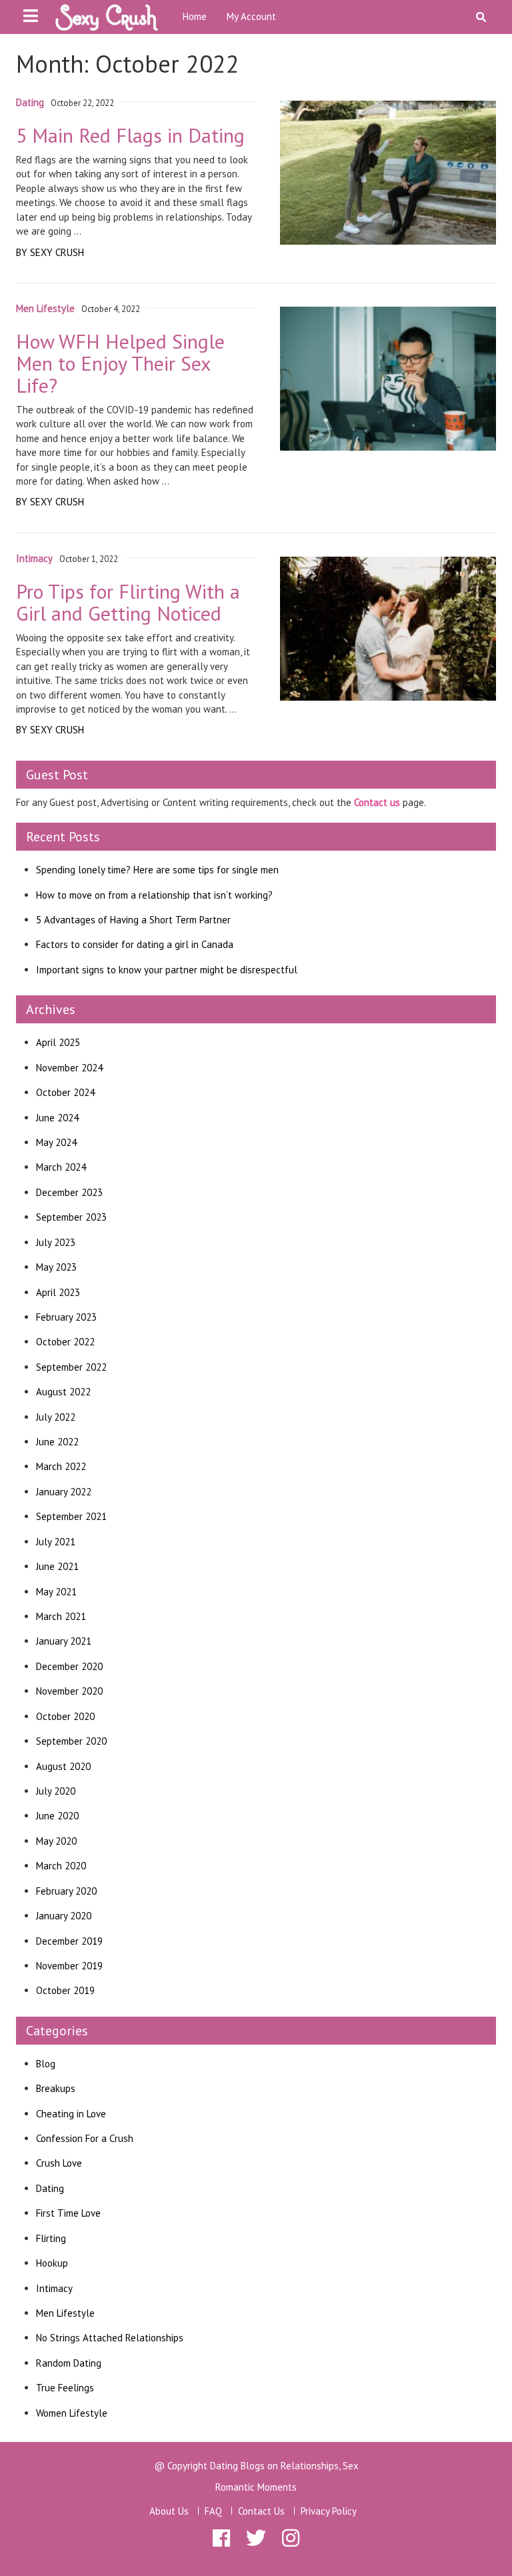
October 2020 (65, 1716)
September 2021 (71, 1516)
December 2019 (69, 1941)
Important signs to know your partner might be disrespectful (167, 970)
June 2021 (57, 1566)
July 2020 (56, 1791)
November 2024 (69, 1068)
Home (195, 16)
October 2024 (65, 1092)
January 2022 (64, 1492)
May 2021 (56, 1592)
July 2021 (56, 1542)
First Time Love (68, 2213)
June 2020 (57, 1816)
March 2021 (61, 1616)
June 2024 (57, 1118)
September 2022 (71, 1367)
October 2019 (65, 1990)
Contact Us (261, 2511)
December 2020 (69, 1666)
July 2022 (56, 1417)
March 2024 (61, 1167)
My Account (251, 16)
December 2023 (69, 1192)
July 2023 (56, 1242)
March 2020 (61, 1866)
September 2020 (71, 1741)
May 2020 (56, 1841)
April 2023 (58, 1292)
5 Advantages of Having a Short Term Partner (133, 920)
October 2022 (65, 1342)
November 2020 (69, 1691)
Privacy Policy (329, 2511)
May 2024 (56, 1142)
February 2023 (66, 1317)
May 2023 (56, 1267)
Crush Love (59, 2163)
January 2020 (64, 1916)
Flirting (51, 2238)
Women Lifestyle (72, 2413)
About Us (169, 2511)
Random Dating (69, 2363)
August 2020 (63, 1766)
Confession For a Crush (85, 2138)
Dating (50, 2188)
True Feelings (65, 2388)
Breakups (56, 2088)
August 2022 (63, 1392)
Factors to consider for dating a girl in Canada (135, 944)
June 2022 (57, 1442)
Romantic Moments (256, 2487)
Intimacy (54, 2288)
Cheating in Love (71, 2114)
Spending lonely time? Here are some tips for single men (157, 870)
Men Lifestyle (65, 2313)
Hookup (52, 2263)
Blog (46, 2064)
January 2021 (64, 1641)
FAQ (213, 2511)
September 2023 (71, 1217)
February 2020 (66, 1891)
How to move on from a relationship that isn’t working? (154, 895)
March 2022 (61, 1466)
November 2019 (69, 1966)
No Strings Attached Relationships (110, 2338)
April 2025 (58, 1042)
